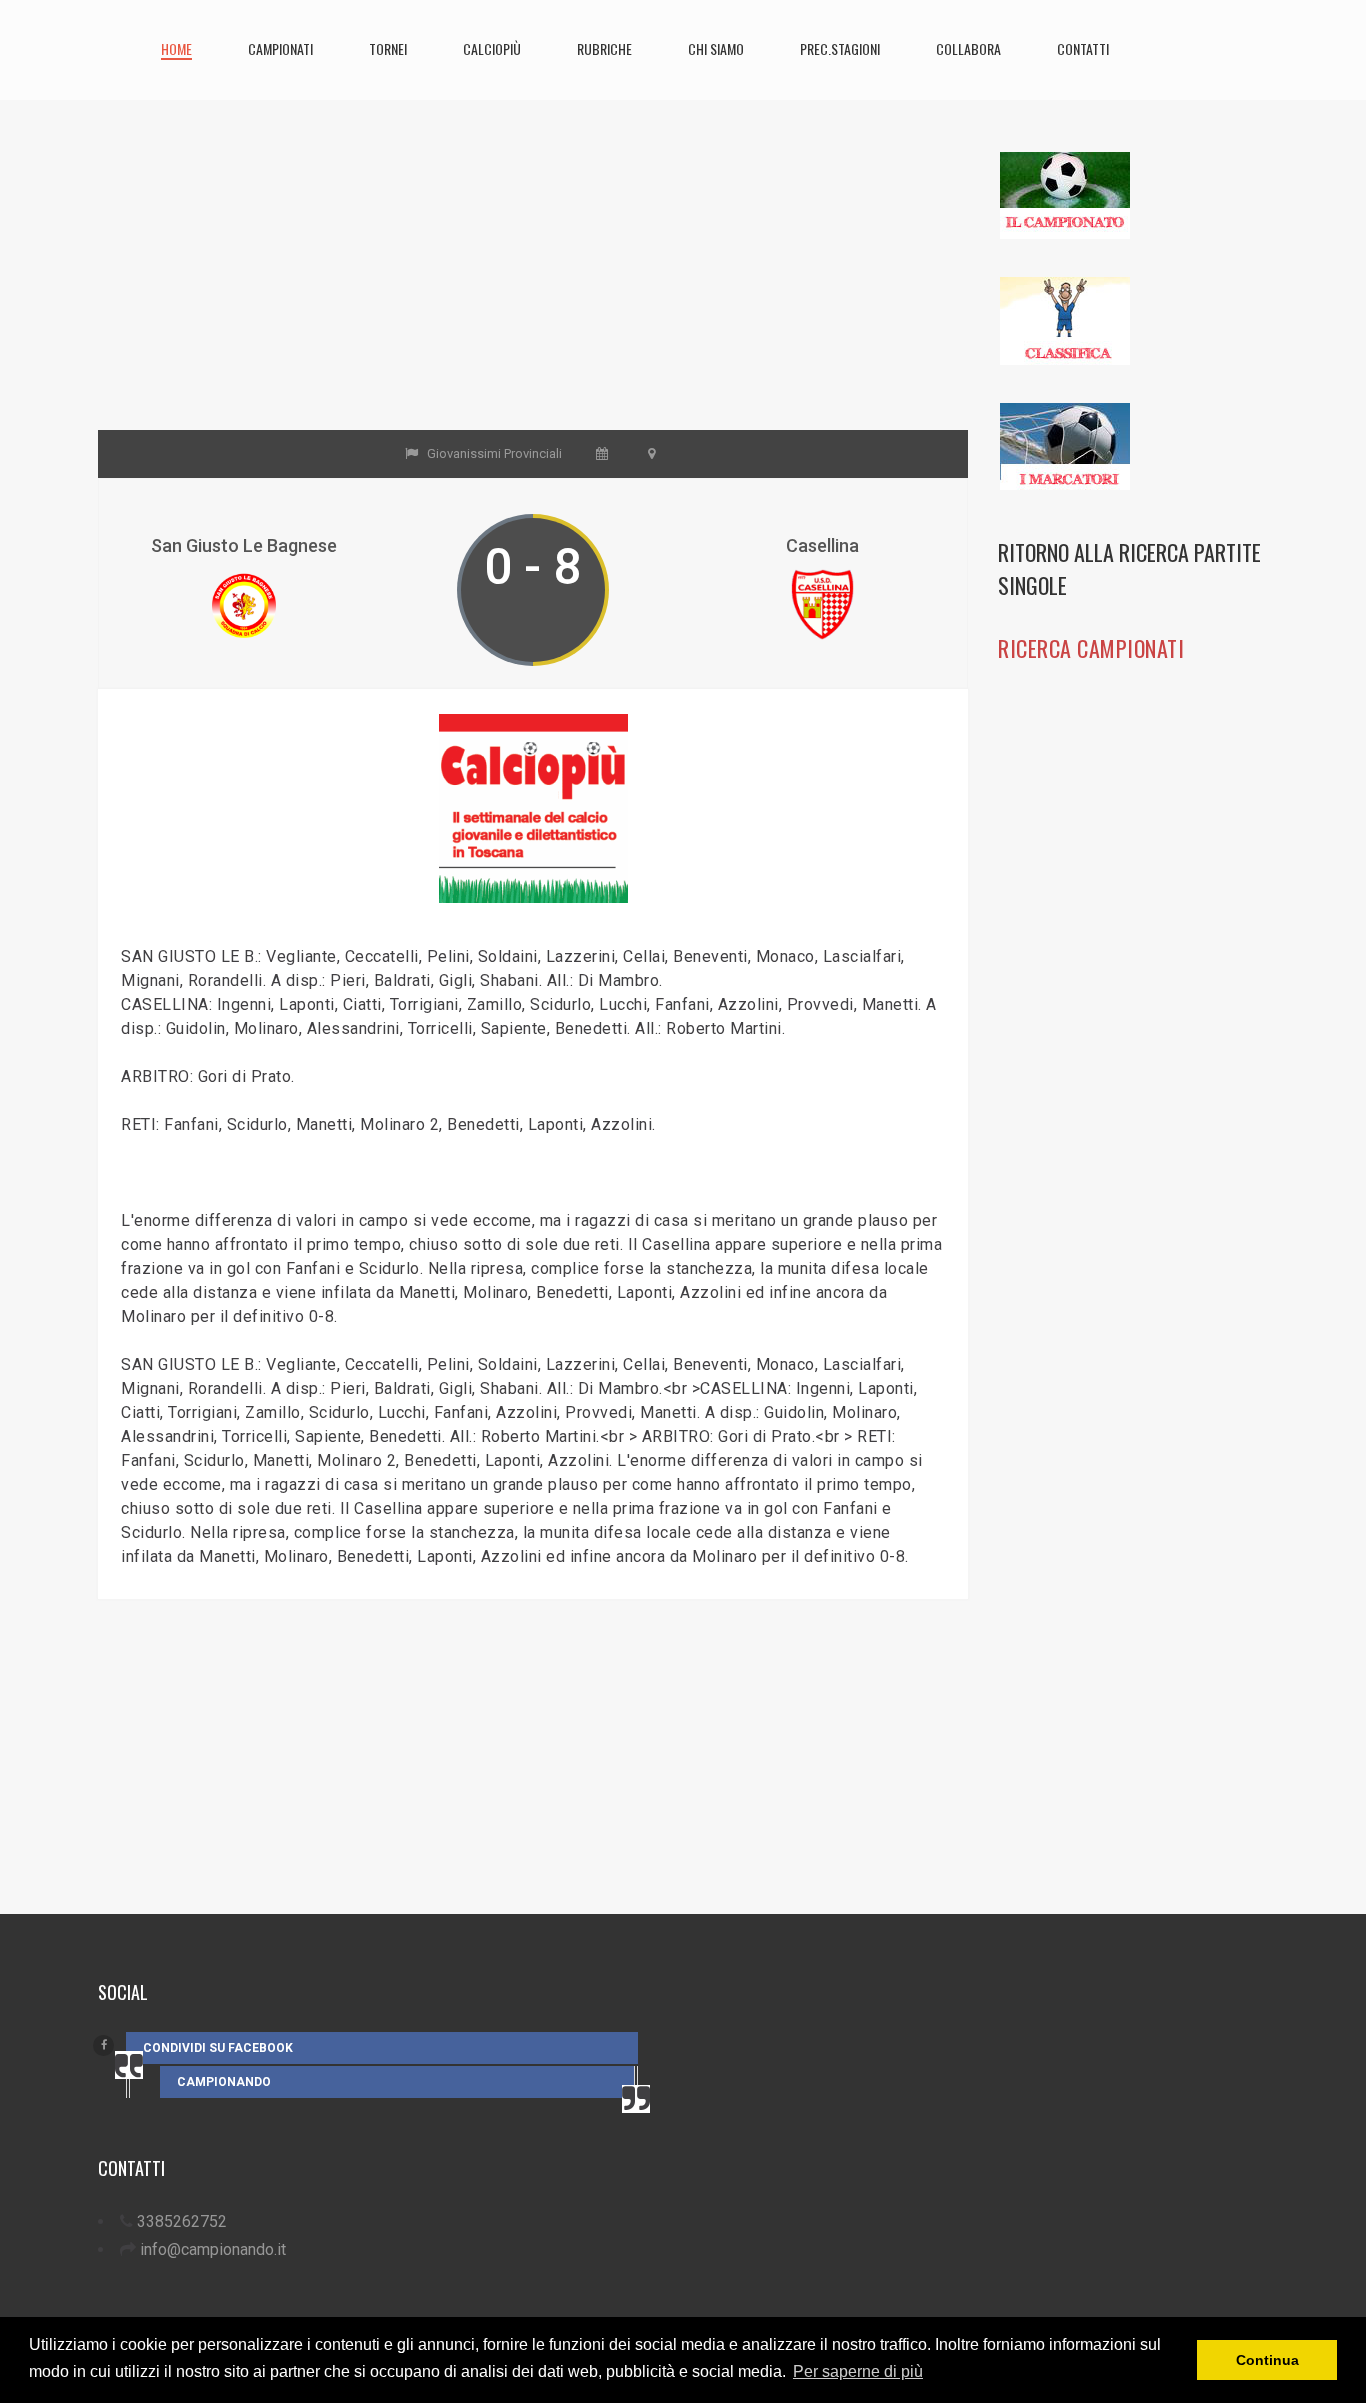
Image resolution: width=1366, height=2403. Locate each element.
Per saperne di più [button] (858, 2371)
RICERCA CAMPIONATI (1091, 648)
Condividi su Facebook (218, 2048)
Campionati (280, 48)
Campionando (224, 2082)
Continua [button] (1267, 2360)
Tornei (388, 48)
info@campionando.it (213, 2249)
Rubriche (604, 48)
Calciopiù (492, 48)
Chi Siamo (716, 48)
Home (176, 48)
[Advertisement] (533, 290)
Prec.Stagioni (840, 48)
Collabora (968, 48)
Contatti (1083, 48)
